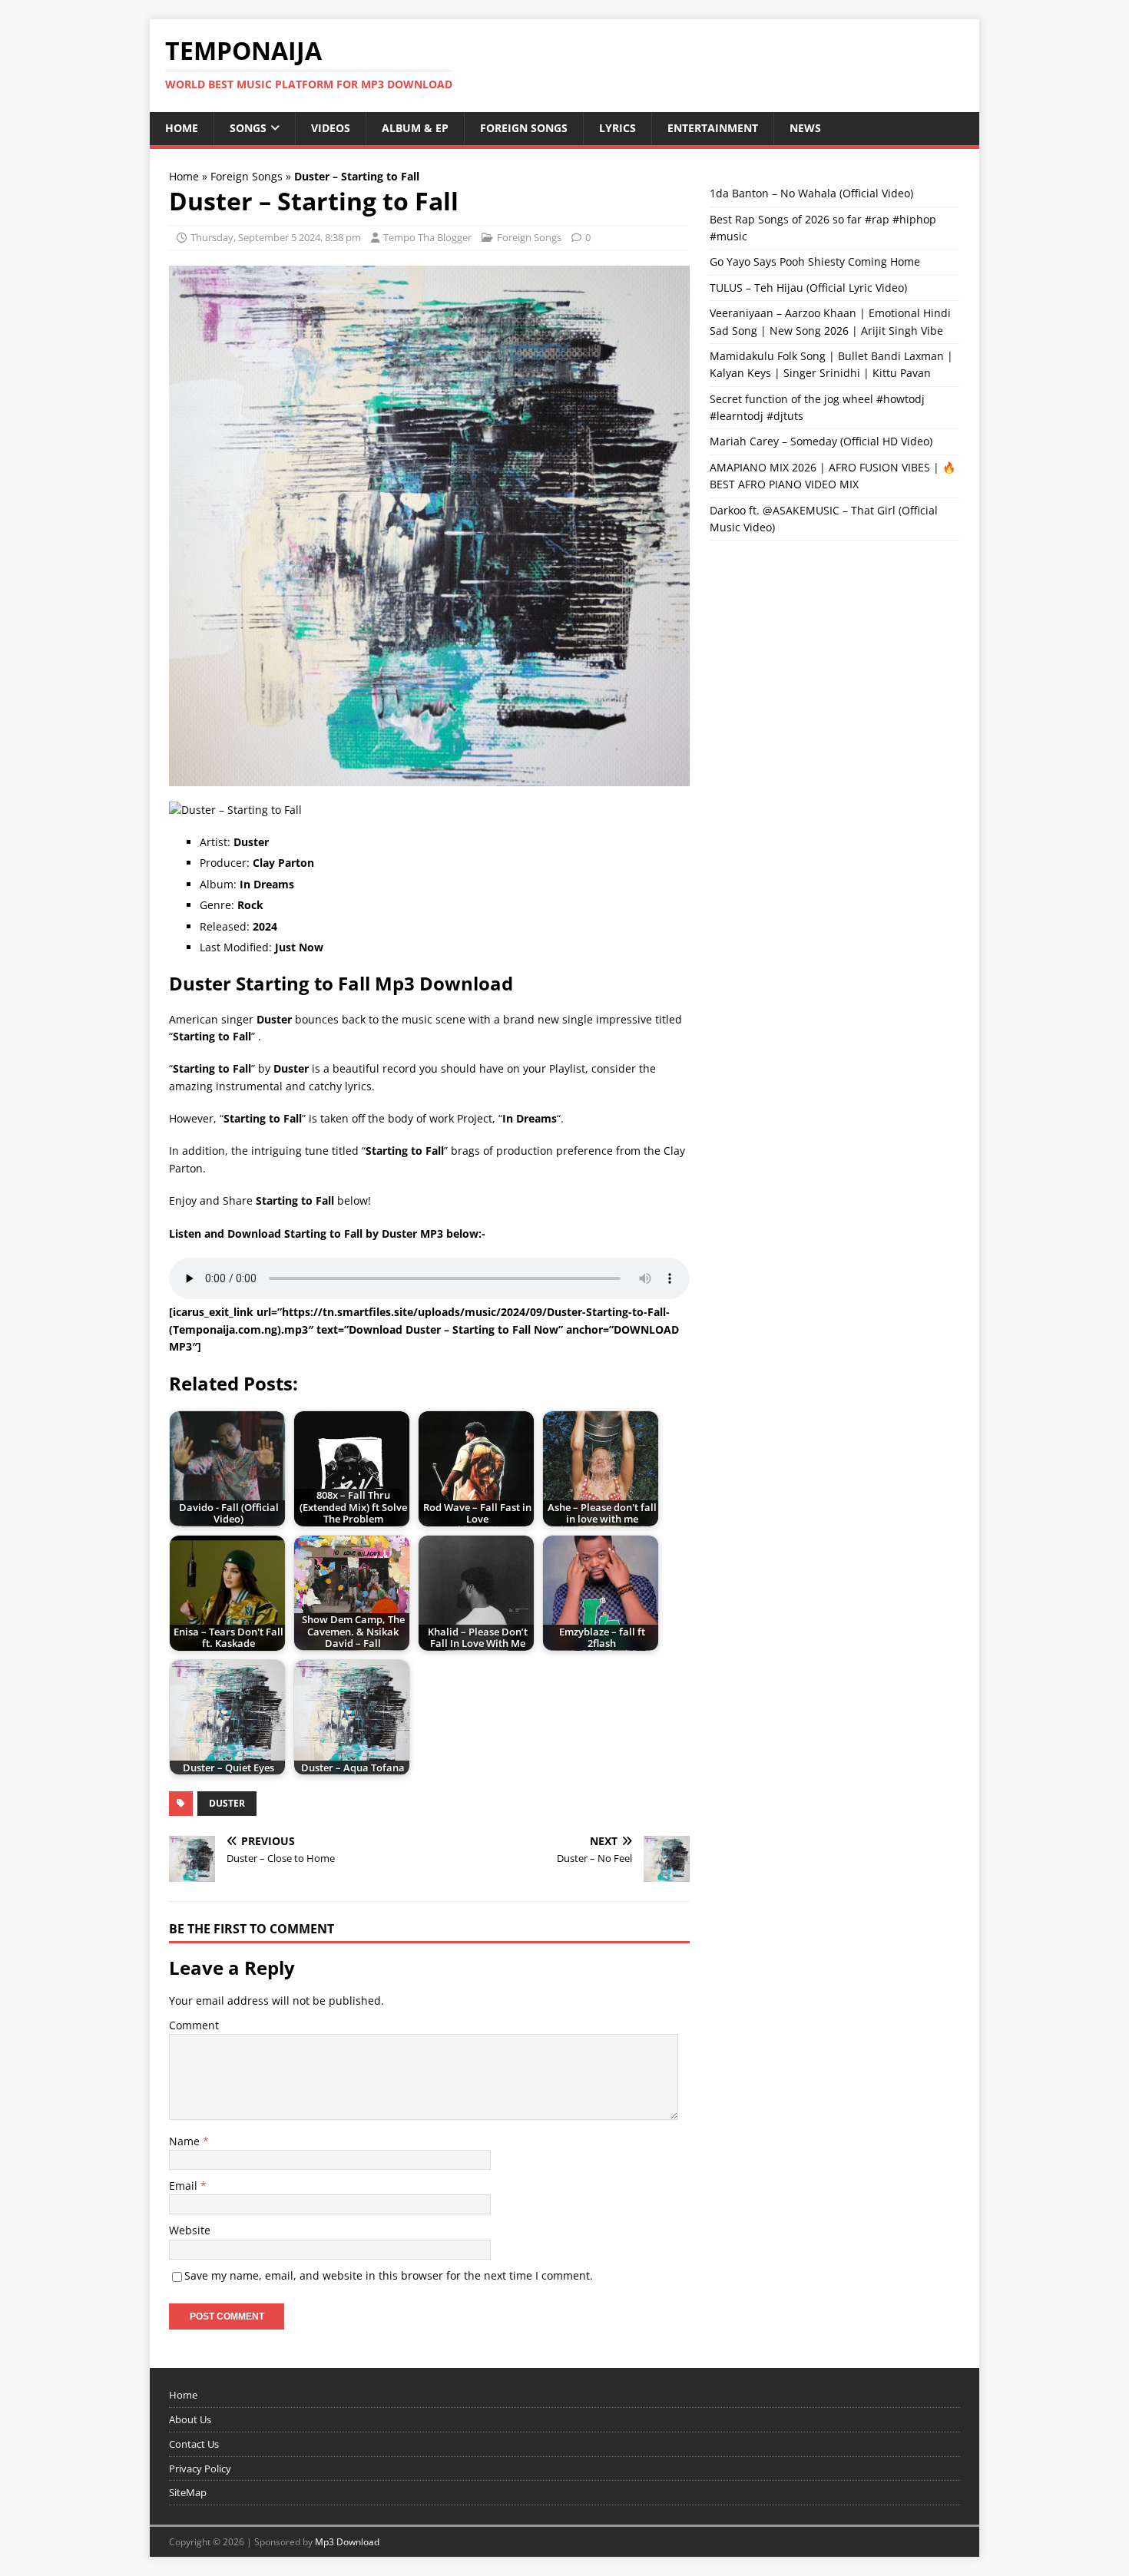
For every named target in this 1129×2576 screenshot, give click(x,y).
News (805, 128)
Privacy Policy (200, 2469)
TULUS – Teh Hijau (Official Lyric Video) (808, 288)
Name (186, 2141)
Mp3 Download (347, 2542)
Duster (227, 1803)
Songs (248, 128)
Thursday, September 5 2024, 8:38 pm (276, 237)
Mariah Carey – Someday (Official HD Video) (821, 441)
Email (185, 2186)
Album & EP (415, 128)
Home (182, 128)
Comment (194, 2025)
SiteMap (188, 2492)
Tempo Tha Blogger (427, 237)
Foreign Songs (524, 128)
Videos (331, 128)
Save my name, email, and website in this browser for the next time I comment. (389, 2275)
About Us (190, 2419)
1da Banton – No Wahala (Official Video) (811, 193)
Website (190, 2230)
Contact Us (194, 2444)
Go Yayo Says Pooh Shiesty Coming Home (815, 261)
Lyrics (617, 128)
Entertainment (713, 128)
